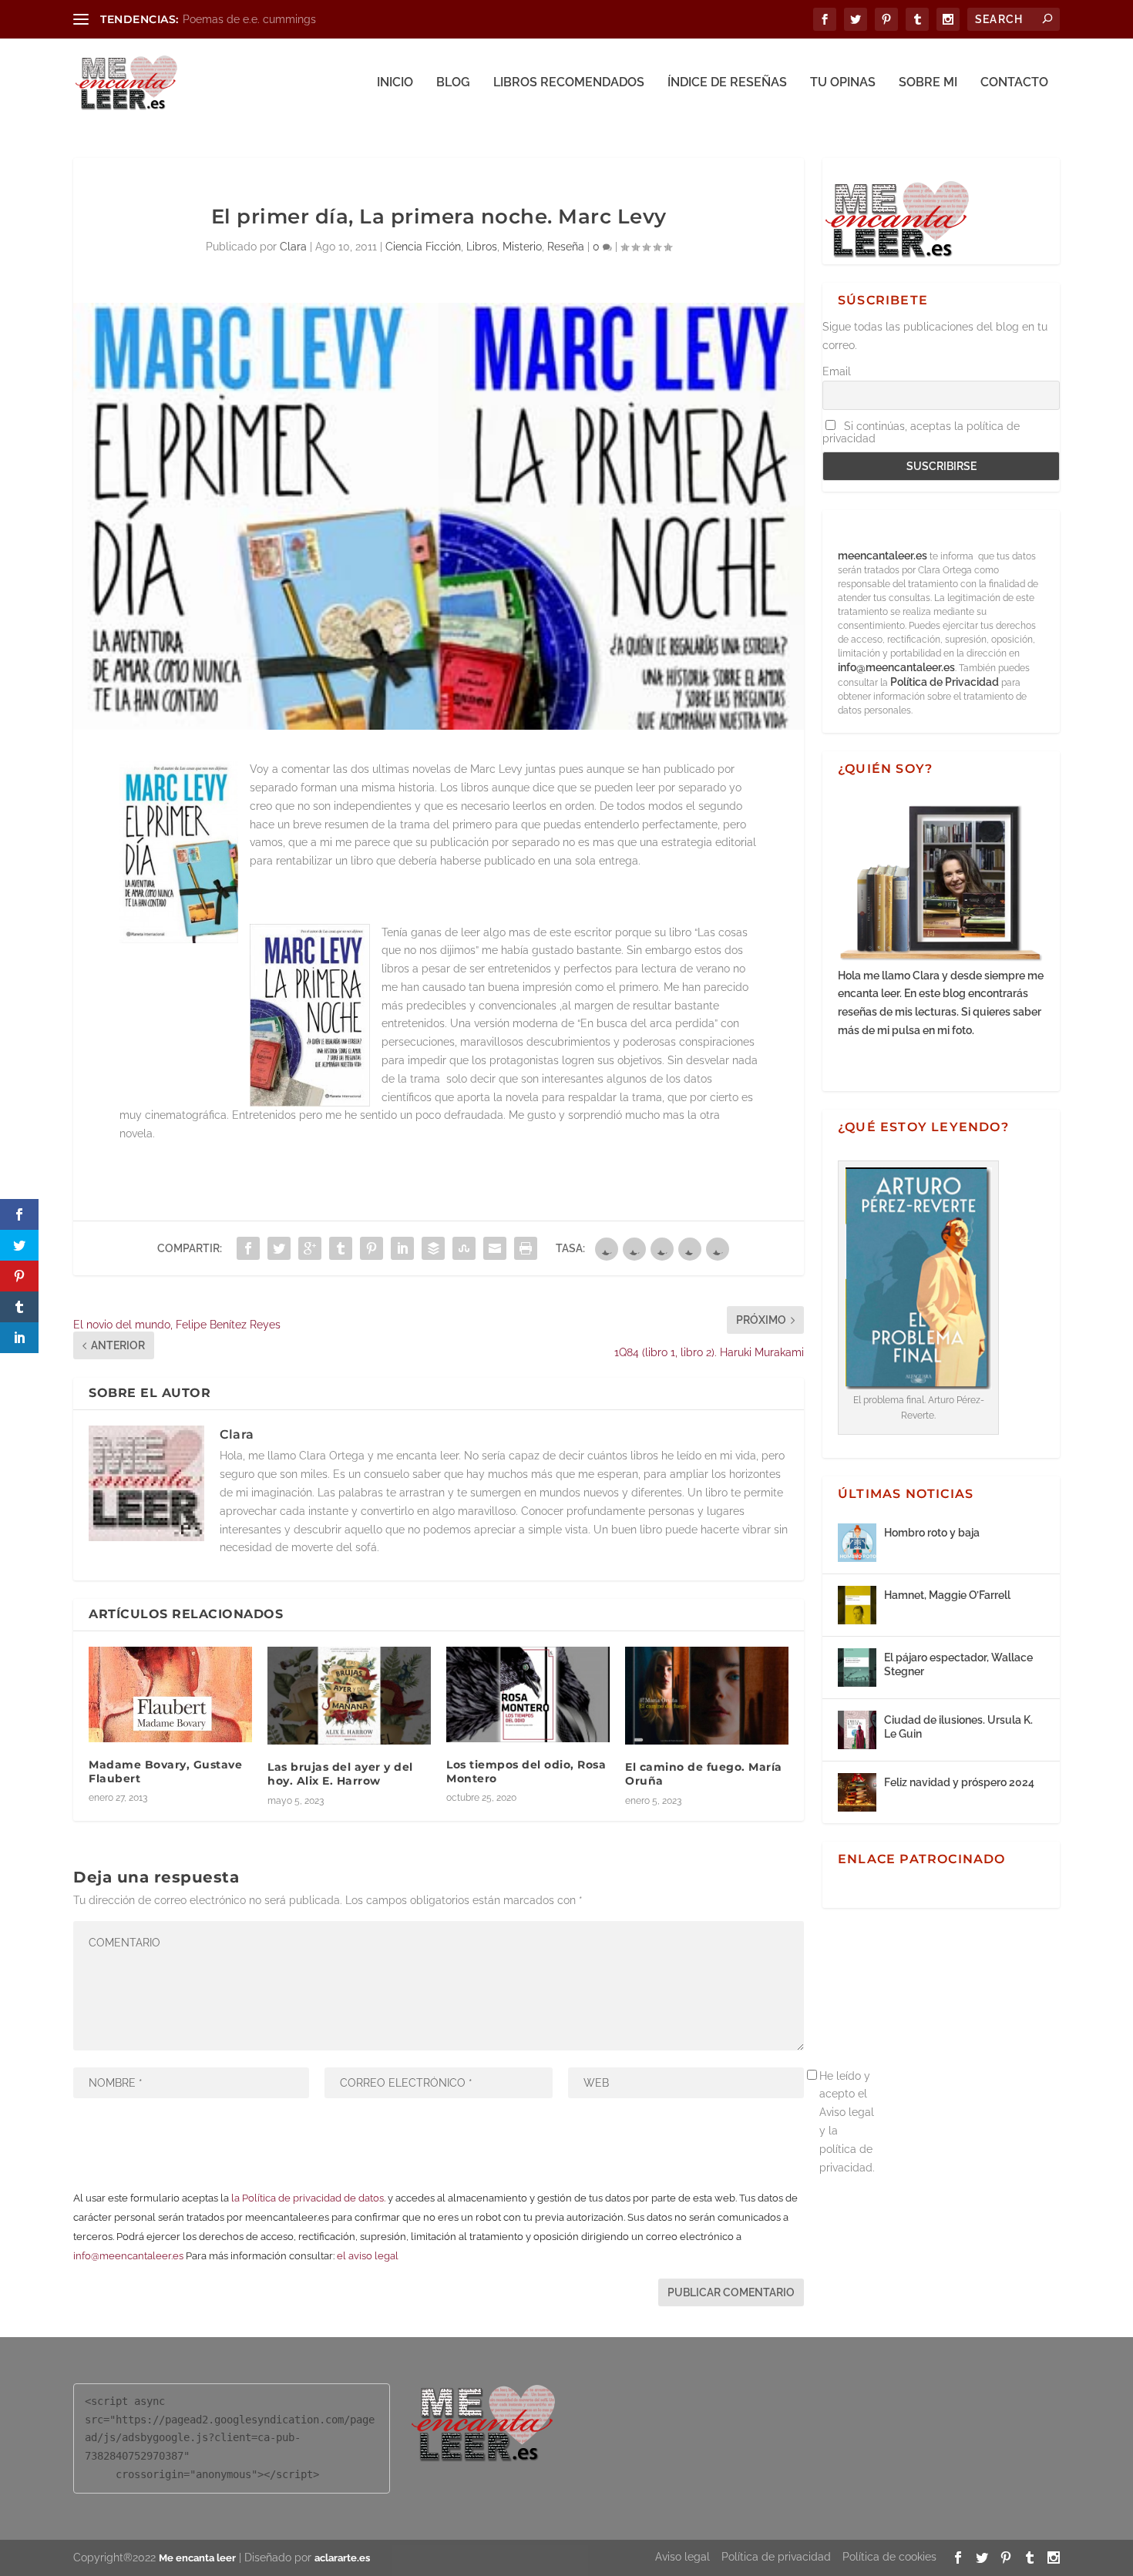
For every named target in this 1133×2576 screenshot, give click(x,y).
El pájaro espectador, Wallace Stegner (958, 1664)
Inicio (395, 83)
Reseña (566, 247)
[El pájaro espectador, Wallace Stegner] (857, 1668)
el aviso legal (368, 2256)
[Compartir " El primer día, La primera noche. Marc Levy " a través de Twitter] (279, 1248)
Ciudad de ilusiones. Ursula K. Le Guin (958, 1727)
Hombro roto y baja (932, 1533)
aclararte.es (342, 2558)
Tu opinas (843, 83)
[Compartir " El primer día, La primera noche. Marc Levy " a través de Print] (526, 1248)
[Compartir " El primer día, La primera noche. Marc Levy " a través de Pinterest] (372, 1248)
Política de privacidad (776, 2557)
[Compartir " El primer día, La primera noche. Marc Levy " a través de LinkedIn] (402, 1248)
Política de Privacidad (945, 682)
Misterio (522, 247)
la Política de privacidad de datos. (308, 2198)
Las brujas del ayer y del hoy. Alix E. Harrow (340, 1774)
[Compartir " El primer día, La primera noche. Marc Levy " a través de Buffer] (433, 1248)
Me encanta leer (197, 2558)
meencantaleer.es (884, 556)
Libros (482, 247)
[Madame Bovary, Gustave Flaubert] (170, 1694)
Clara (293, 247)
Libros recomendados (569, 83)
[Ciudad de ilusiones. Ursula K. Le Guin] (857, 1730)
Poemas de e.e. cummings (249, 19)
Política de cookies (889, 2557)
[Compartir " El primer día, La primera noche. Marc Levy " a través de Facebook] (248, 1248)
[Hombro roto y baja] (857, 1543)
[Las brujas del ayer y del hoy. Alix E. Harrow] (349, 1696)
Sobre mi (928, 83)
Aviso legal (682, 2557)
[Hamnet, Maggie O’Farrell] (857, 1605)
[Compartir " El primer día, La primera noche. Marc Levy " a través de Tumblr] (341, 1248)
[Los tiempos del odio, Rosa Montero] (528, 1694)
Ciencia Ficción (423, 247)
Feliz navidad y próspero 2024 (959, 1782)
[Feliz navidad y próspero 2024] (857, 1792)
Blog (453, 83)
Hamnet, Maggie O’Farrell (947, 1595)
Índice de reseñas (727, 83)
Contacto (1014, 83)
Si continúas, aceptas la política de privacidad (921, 432)
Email (837, 371)
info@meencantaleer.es (128, 2256)
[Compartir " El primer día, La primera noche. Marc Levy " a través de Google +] (310, 1248)
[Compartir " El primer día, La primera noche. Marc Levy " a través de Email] (495, 1248)
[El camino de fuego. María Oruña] (707, 1696)
